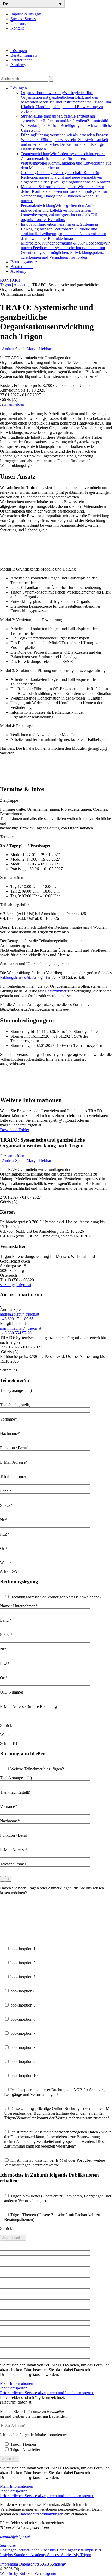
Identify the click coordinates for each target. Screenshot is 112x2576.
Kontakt (17, 28)
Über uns (18, 23)
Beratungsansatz (24, 55)
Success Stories (23, 19)
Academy (18, 65)
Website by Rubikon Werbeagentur (29, 2574)
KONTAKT (10, 280)
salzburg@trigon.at (16, 1285)
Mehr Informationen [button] (17, 2383)
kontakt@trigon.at (15, 2536)
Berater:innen (21, 60)
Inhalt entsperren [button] (14, 2388)
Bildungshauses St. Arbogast (24, 977)
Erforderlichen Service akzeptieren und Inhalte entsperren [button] (47, 2393)
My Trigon (82, 2555)
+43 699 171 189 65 (17, 1319)
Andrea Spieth (14, 349)
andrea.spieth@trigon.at (20, 1314)
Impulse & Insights (26, 14)
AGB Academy (53, 2564)
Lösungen (19, 51)
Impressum (10, 2564)
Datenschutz (30, 2564)
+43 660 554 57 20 (16, 1333)
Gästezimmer (56, 991)
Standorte (8, 2545)
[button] (32, 4)
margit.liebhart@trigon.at (21, 1328)
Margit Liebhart (39, 349)
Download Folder (15, 1130)
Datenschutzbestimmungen (41, 2514)
